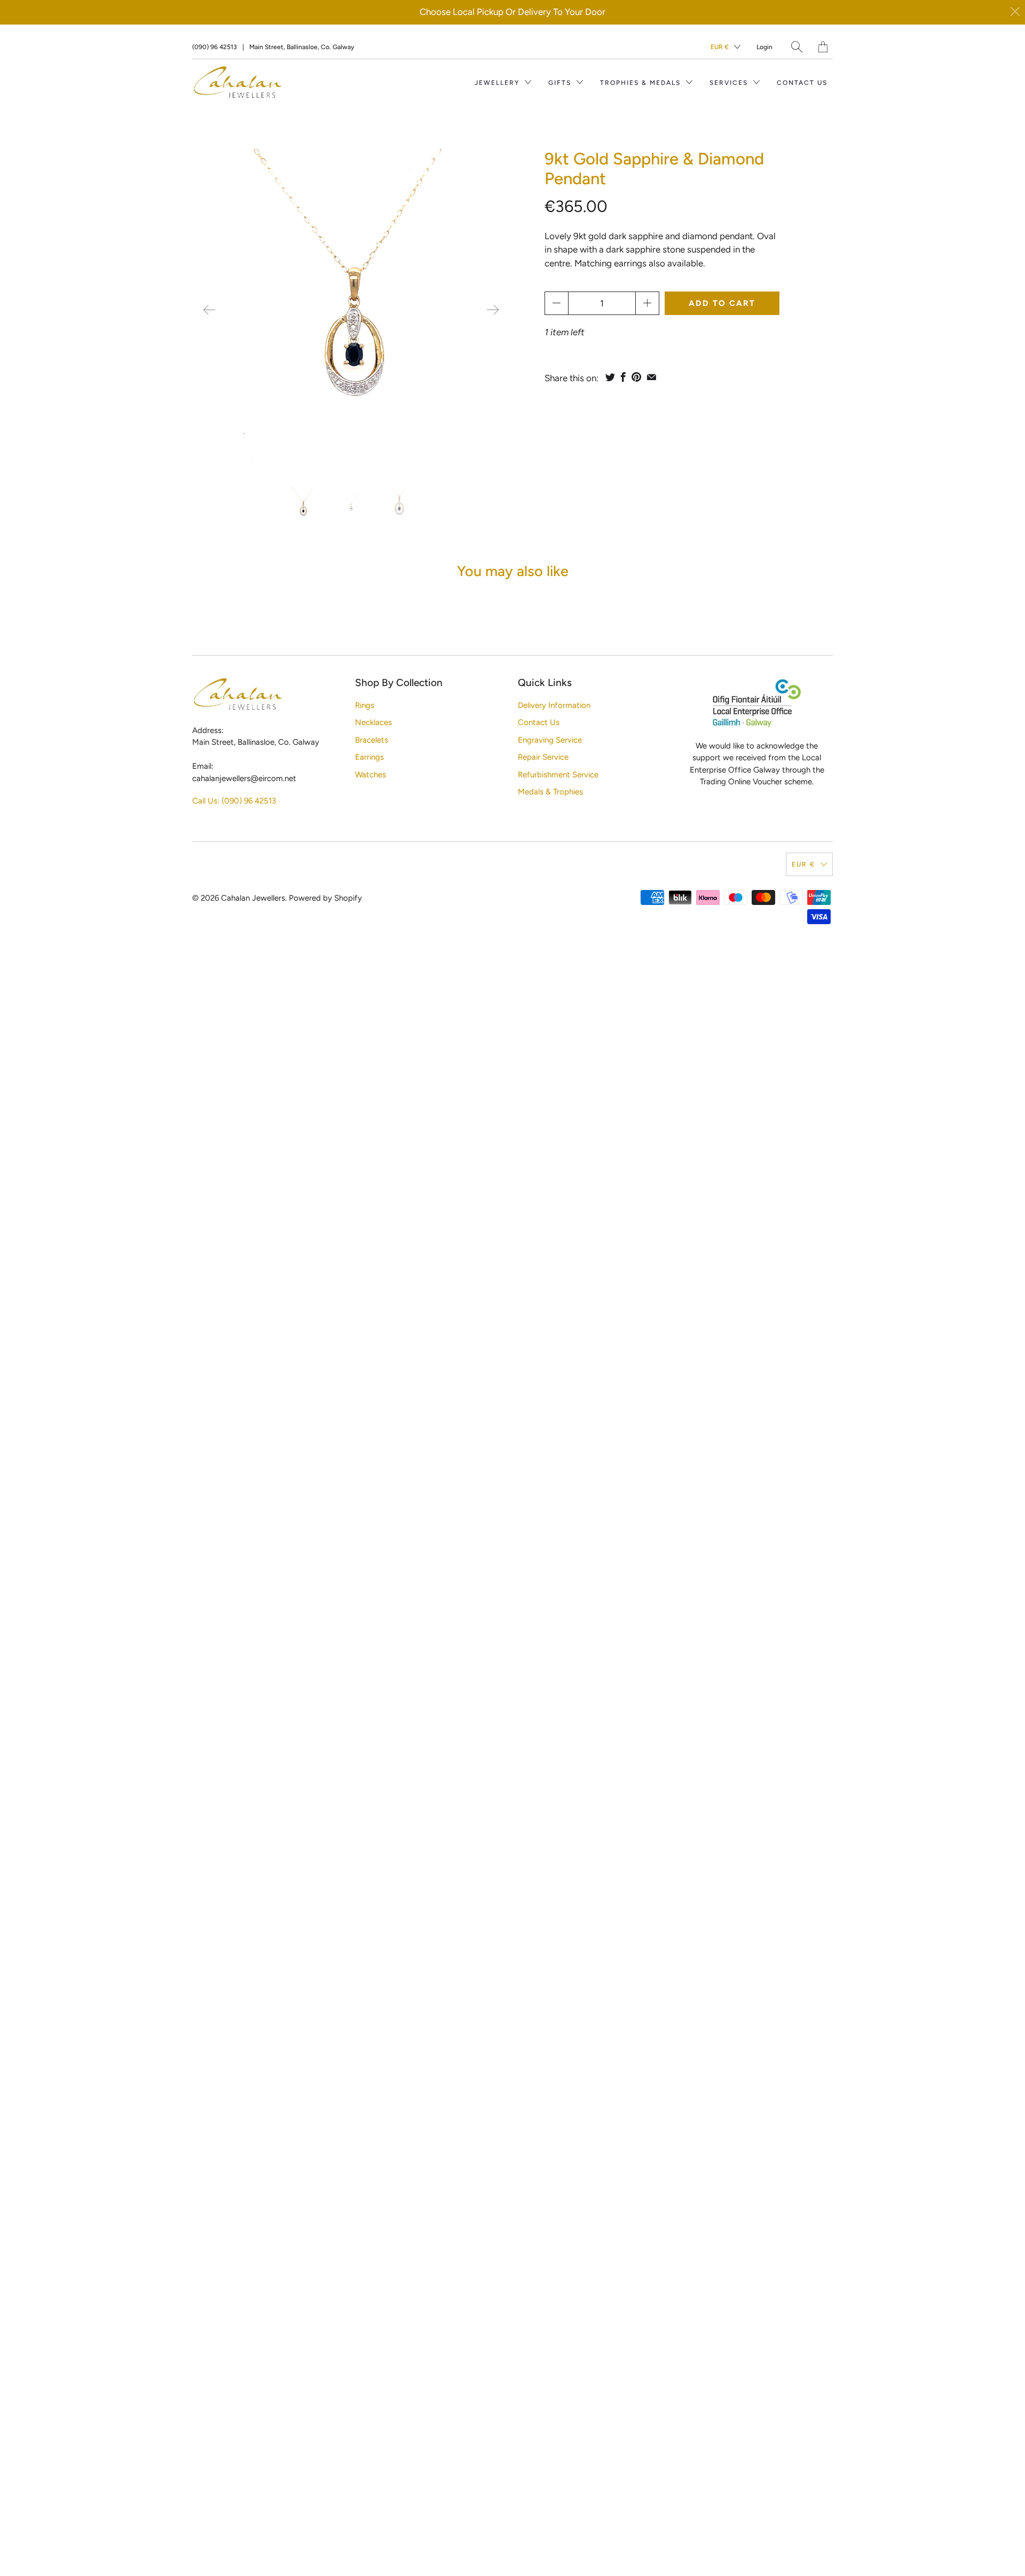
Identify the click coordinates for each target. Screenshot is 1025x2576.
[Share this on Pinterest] (636, 377)
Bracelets (372, 740)
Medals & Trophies (550, 792)
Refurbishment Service (558, 775)
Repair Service (543, 757)
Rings (365, 705)
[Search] (797, 47)
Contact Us (802, 83)
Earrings (369, 757)
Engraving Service (550, 740)
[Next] (493, 310)
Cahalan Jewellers (253, 898)
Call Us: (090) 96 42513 (234, 801)
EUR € (720, 47)
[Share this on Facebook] (623, 377)
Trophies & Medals (642, 83)
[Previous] (209, 310)
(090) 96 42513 (215, 47)
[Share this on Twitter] (610, 377)
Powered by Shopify (325, 898)
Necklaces (373, 722)
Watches (370, 775)
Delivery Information (554, 705)
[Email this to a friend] (652, 377)
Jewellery (498, 83)
